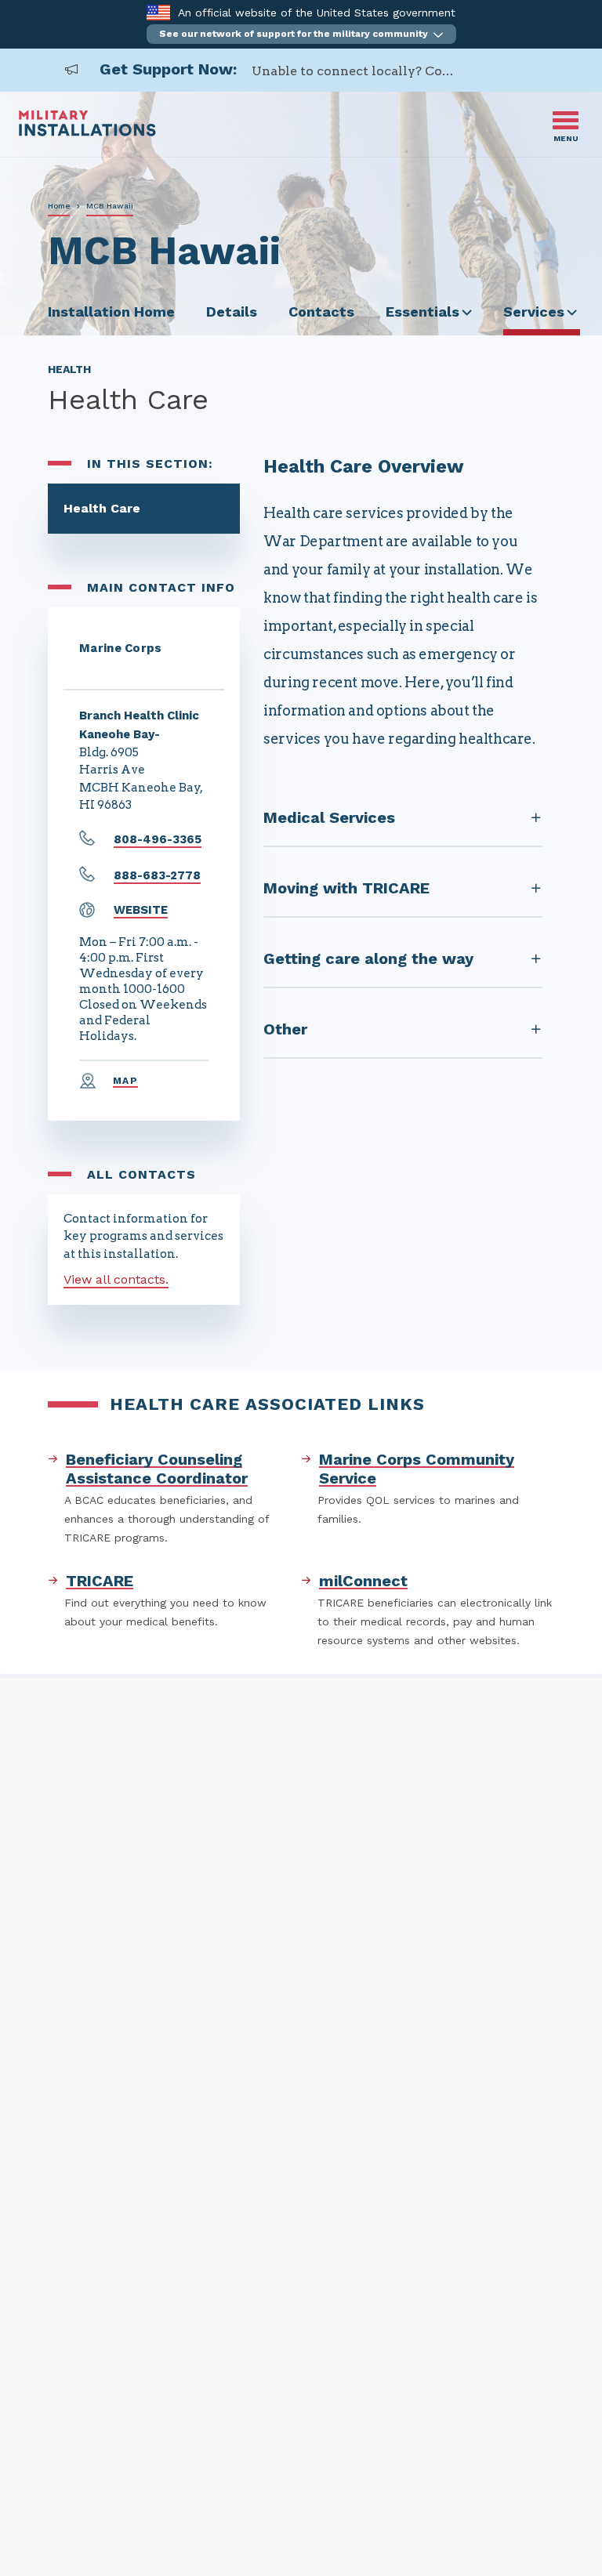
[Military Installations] (87, 132)
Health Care (102, 508)
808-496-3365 (158, 839)
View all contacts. (116, 1279)
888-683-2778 (157, 875)
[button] (301, 34)
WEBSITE (141, 910)
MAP (125, 1081)
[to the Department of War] (158, 12)
